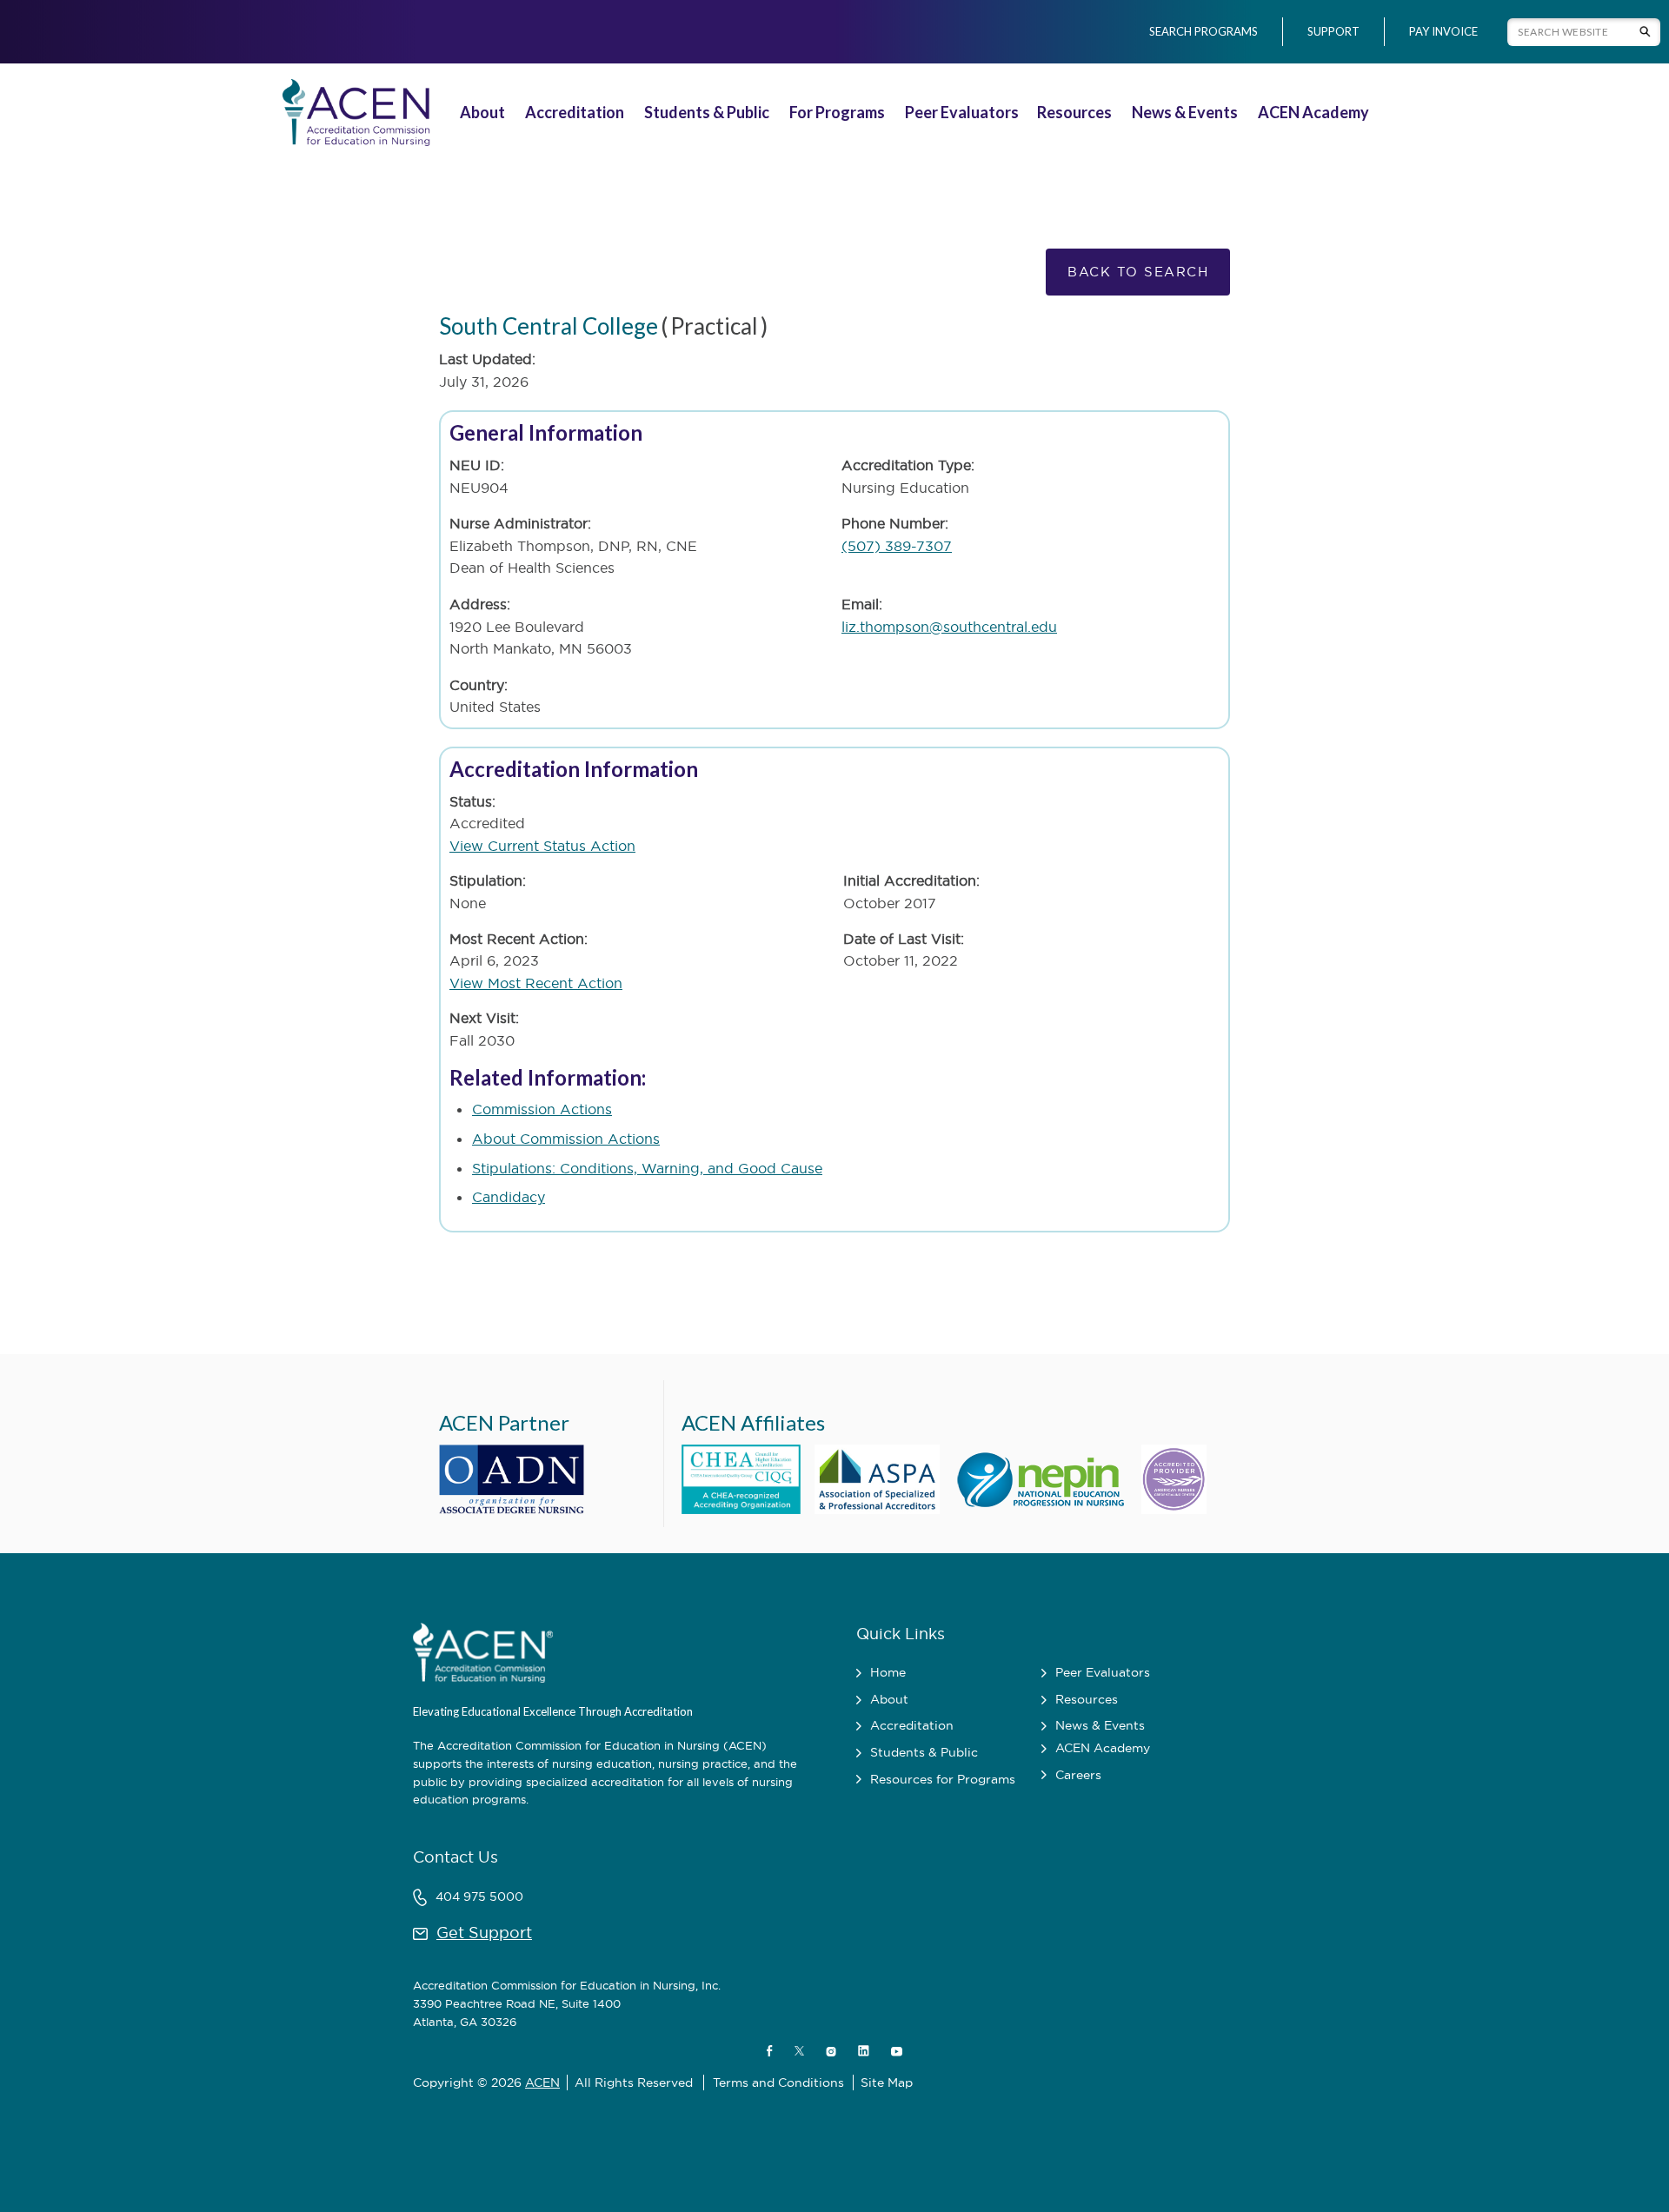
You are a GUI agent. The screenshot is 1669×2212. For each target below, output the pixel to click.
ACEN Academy (1313, 112)
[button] (485, 113)
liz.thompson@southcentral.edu (949, 627)
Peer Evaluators (962, 112)
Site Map (887, 2082)
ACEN (542, 2082)
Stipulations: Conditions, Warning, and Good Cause (647, 1168)
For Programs (837, 112)
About (482, 112)
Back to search (1138, 272)
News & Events (1185, 112)
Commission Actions (542, 1109)
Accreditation (575, 112)
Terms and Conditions (778, 2082)
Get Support (484, 1933)
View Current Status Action (542, 846)
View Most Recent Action (536, 983)
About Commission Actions (566, 1139)
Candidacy (509, 1197)
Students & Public (707, 112)
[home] (353, 113)
